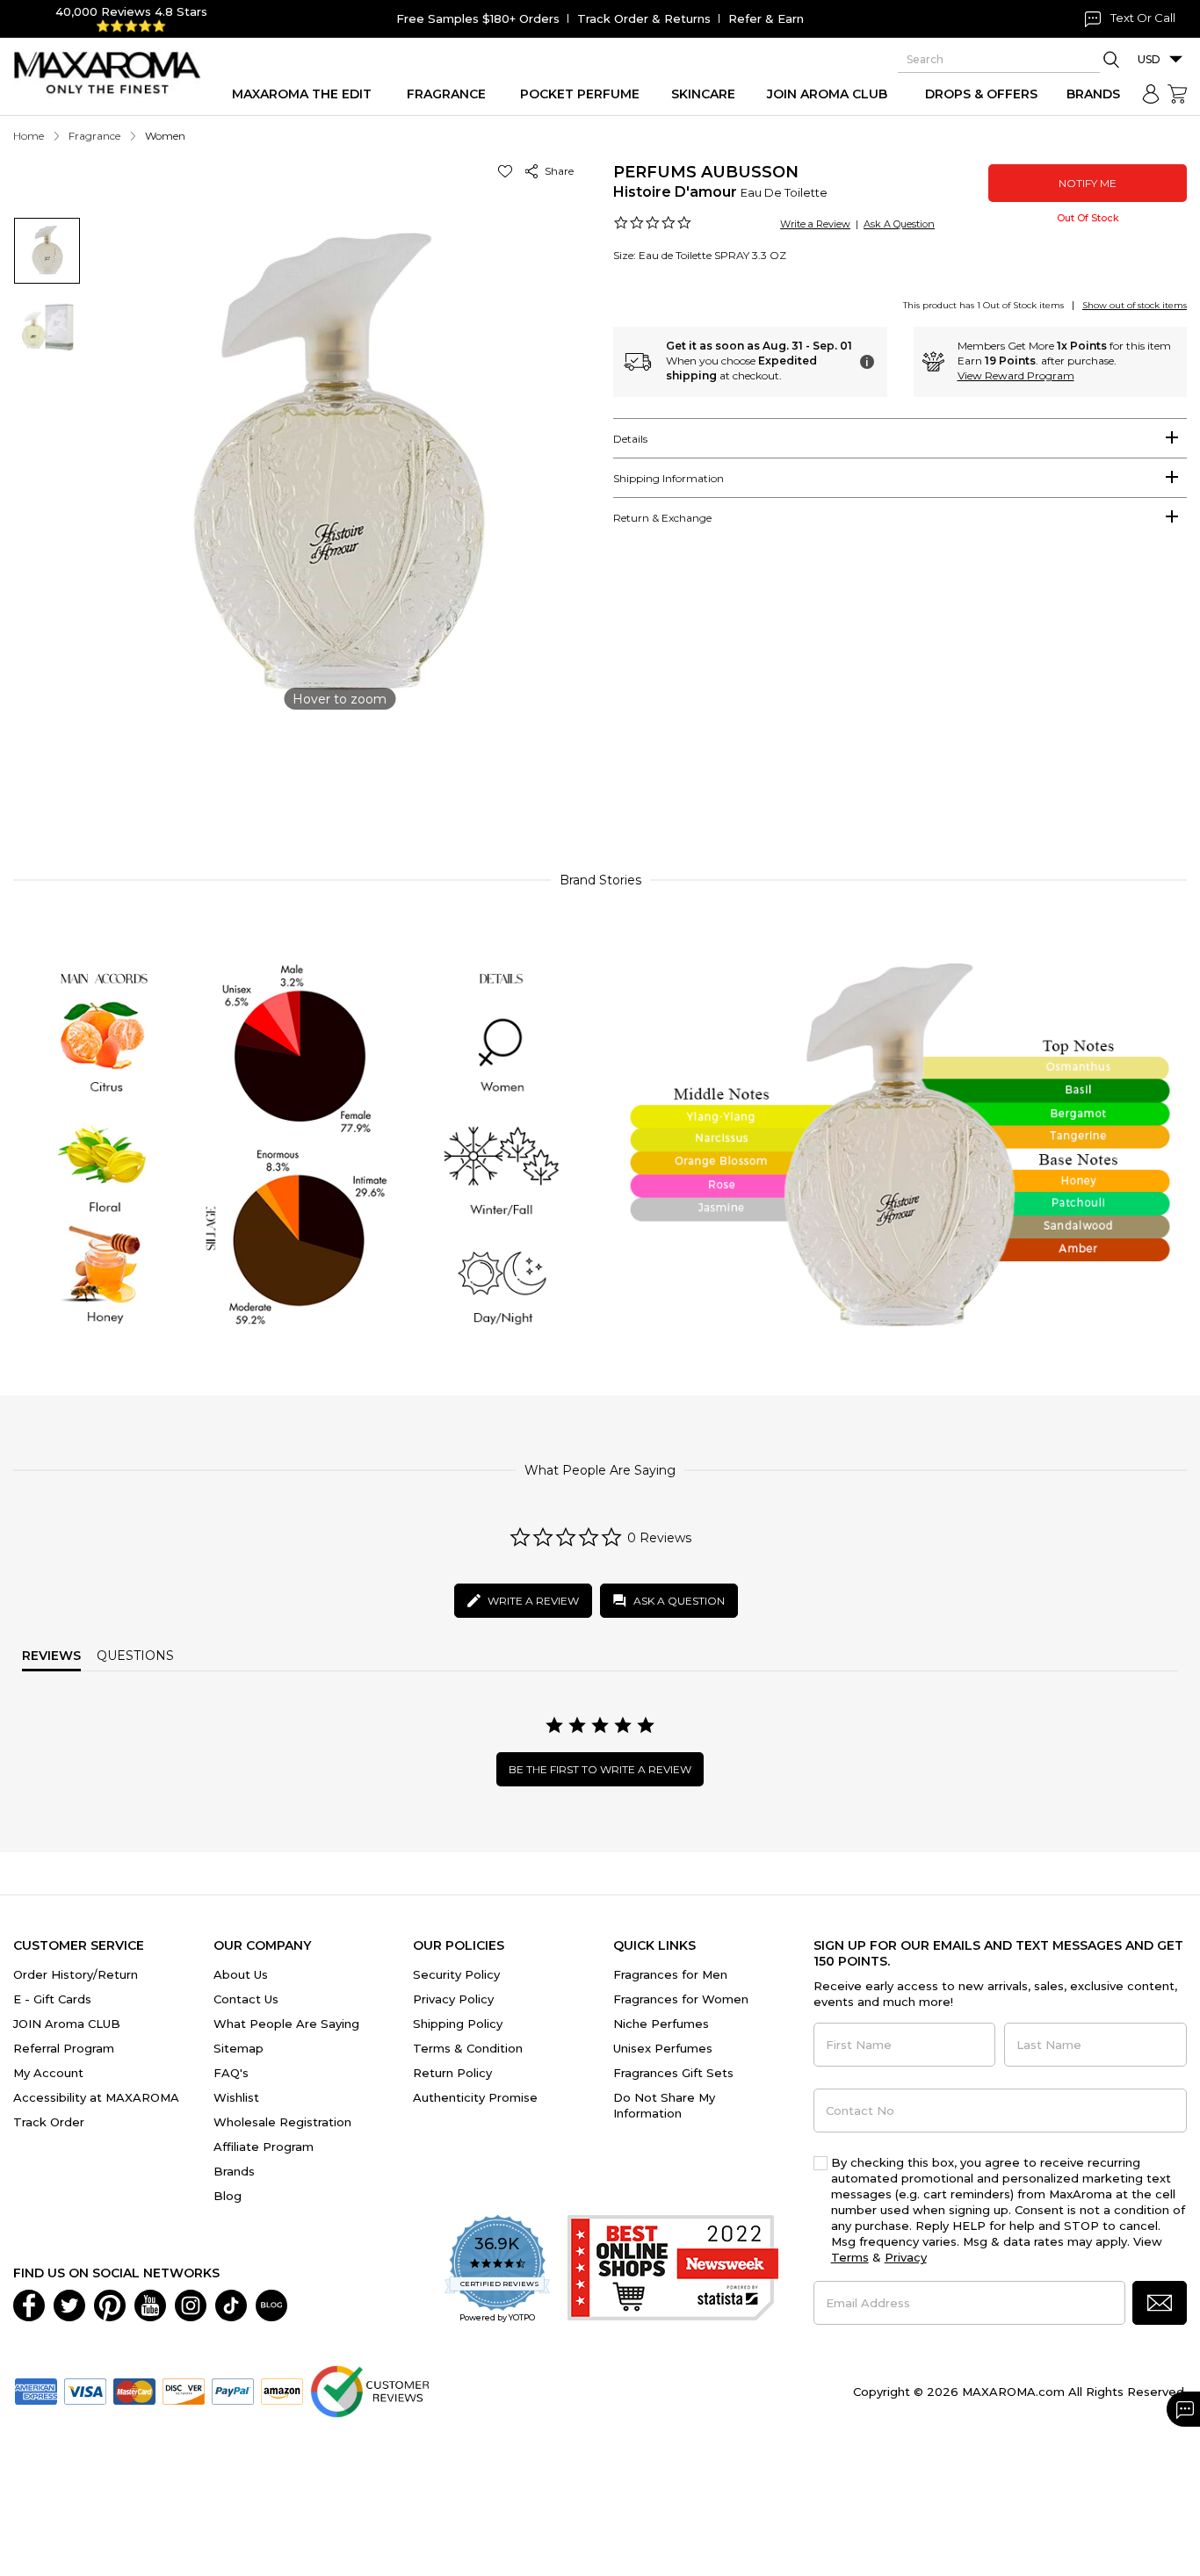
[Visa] (85, 2390)
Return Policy (452, 2073)
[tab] (900, 438)
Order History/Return (76, 1974)
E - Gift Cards (52, 1999)
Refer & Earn (766, 18)
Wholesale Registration (282, 2122)
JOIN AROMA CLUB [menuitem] (827, 94)
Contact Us (246, 1999)
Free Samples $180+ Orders (478, 18)
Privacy (906, 2257)
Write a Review (815, 224)
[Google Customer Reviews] (369, 2390)
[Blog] (271, 2304)
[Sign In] (1151, 94)
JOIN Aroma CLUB (67, 2024)
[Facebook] (29, 2304)
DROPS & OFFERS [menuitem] (981, 94)
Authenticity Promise (475, 2097)
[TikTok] (231, 2304)
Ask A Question (899, 224)
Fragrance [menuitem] (446, 94)
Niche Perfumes (661, 2024)
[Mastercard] (134, 2390)
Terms (850, 2257)
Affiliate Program (264, 2147)
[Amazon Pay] (282, 2390)
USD (1149, 59)
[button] (508, 171)
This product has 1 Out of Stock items (983, 305)
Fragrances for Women (681, 1999)
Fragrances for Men (670, 1974)
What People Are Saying (286, 2024)
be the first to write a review (600, 1769)
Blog (228, 2196)
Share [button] (557, 171)
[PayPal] (233, 2390)
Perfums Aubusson (706, 172)
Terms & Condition (468, 2048)
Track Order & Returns (644, 18)
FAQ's (231, 2073)
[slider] (600, 779)
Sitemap (239, 2048)
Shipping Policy (458, 2024)
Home (29, 136)
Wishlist (236, 2097)
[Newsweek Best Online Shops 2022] (673, 2270)
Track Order (49, 2122)
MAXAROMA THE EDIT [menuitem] (302, 94)
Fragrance (94, 136)
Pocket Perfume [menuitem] (580, 94)
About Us (241, 1974)
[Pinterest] (110, 2304)
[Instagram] (191, 2304)
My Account (48, 2073)
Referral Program (64, 2048)
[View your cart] (1177, 94)
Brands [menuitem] (1093, 94)
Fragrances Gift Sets (673, 2073)
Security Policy (456, 1974)
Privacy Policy (453, 1999)
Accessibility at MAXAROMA (96, 2097)
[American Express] (36, 2390)
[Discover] (184, 2390)
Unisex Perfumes (663, 2048)
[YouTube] (150, 2304)
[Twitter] (69, 2304)
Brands (234, 2171)
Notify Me (1088, 183)
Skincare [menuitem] (703, 94)
